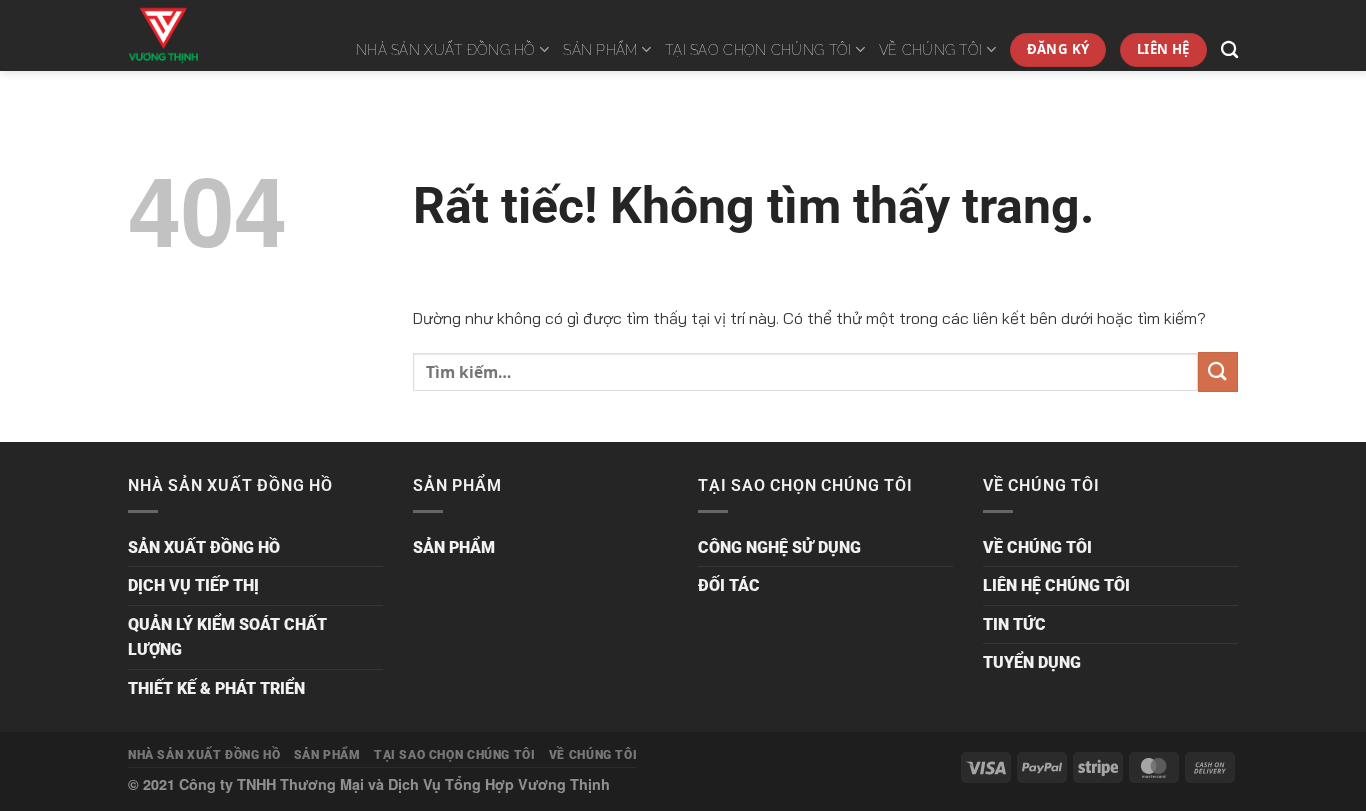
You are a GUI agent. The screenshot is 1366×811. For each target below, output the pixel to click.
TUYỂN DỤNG (1032, 662)
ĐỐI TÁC (729, 585)
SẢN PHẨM (600, 49)
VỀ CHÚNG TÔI (930, 49)
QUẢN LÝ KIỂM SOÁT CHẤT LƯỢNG (227, 637)
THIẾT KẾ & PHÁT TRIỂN (216, 688)
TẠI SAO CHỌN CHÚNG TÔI (758, 49)
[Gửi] (1218, 371)
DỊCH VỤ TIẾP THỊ (193, 585)
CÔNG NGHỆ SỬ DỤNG (779, 547)
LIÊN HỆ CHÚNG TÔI (1056, 585)
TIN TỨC (1014, 624)
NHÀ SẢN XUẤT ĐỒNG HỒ (446, 49)
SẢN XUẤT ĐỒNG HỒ (204, 547)
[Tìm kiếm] (1229, 50)
